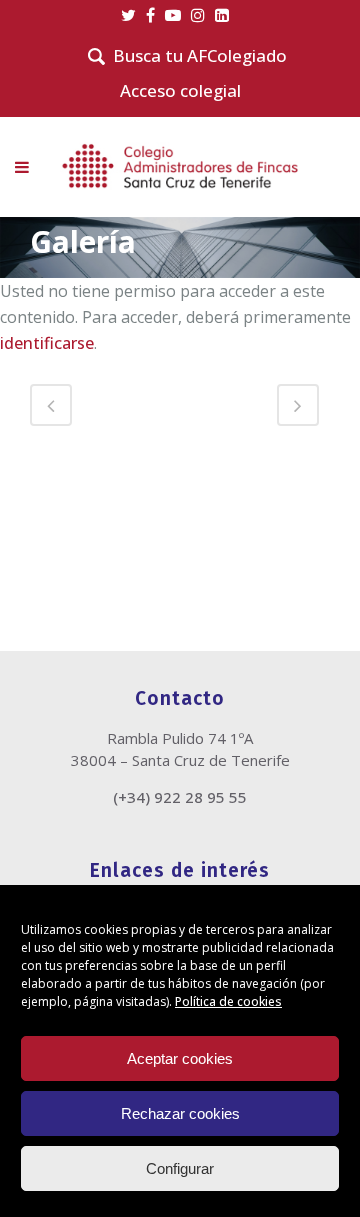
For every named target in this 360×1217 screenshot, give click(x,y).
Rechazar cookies (180, 1113)
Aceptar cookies (180, 1058)
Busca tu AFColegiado (200, 56)
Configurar (180, 1168)
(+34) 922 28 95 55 (180, 797)
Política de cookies (228, 1001)
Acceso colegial (180, 90)
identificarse (47, 343)
